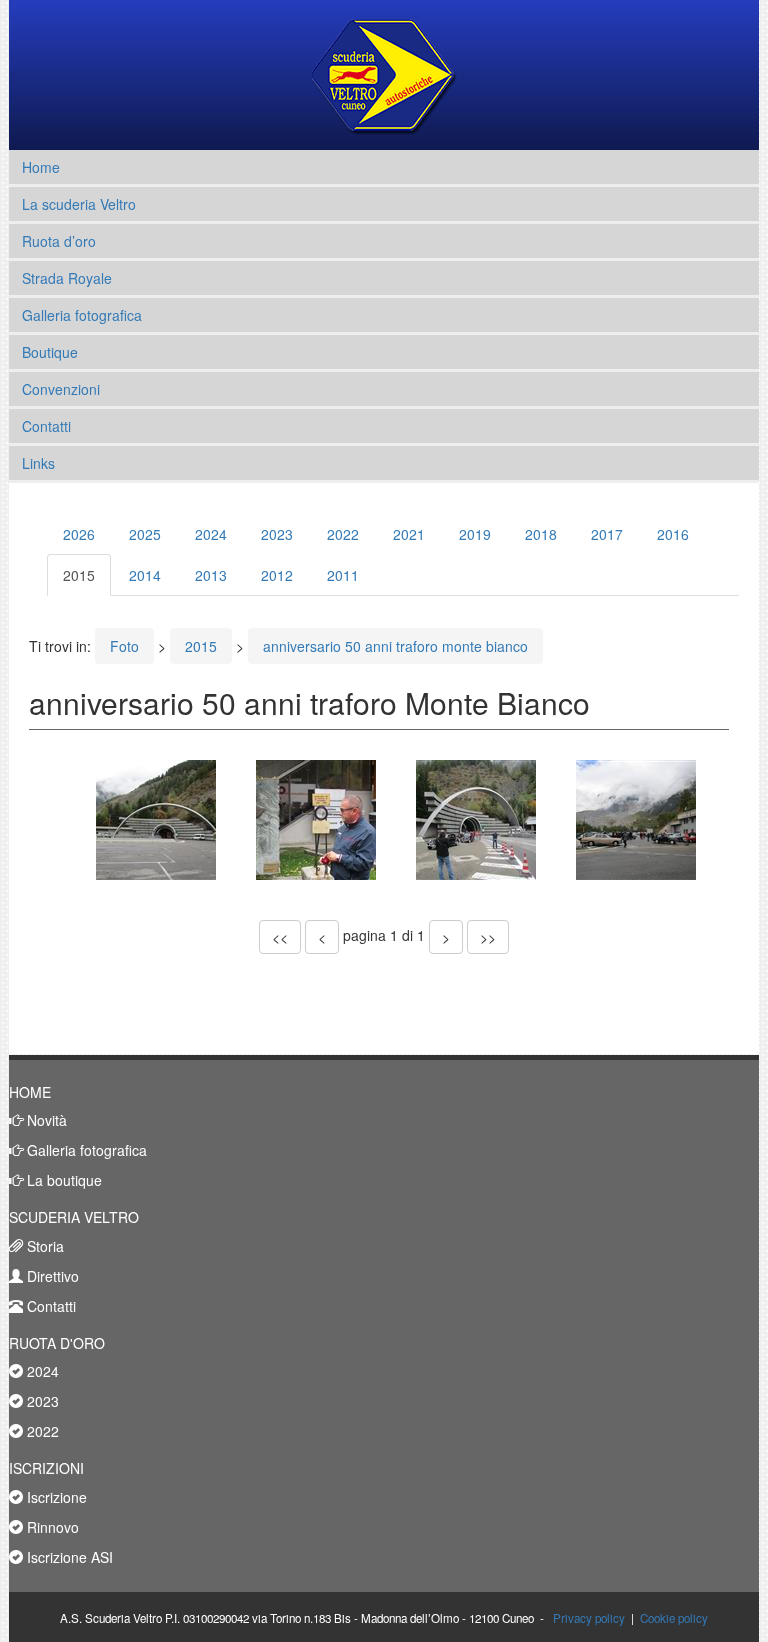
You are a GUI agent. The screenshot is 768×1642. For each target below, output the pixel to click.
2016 (673, 534)
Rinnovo (51, 1527)
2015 (79, 575)
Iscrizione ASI (68, 1557)
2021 (409, 534)
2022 (343, 534)
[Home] (384, 75)
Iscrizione (55, 1497)
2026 (79, 534)
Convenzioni (61, 389)
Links (38, 463)
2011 (343, 575)
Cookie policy (674, 1618)
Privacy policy (589, 1618)
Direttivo (51, 1276)
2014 (145, 575)
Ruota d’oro (59, 241)
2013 (211, 575)
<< (280, 937)
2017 (607, 534)
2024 (211, 534)
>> (488, 937)
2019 (475, 534)
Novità (45, 1120)
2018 (541, 534)
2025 (145, 534)
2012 (277, 575)
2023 (277, 534)
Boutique (50, 352)
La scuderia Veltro (79, 204)
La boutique (62, 1180)
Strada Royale (67, 278)
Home (41, 167)
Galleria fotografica (82, 315)
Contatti (46, 426)
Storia (43, 1246)
